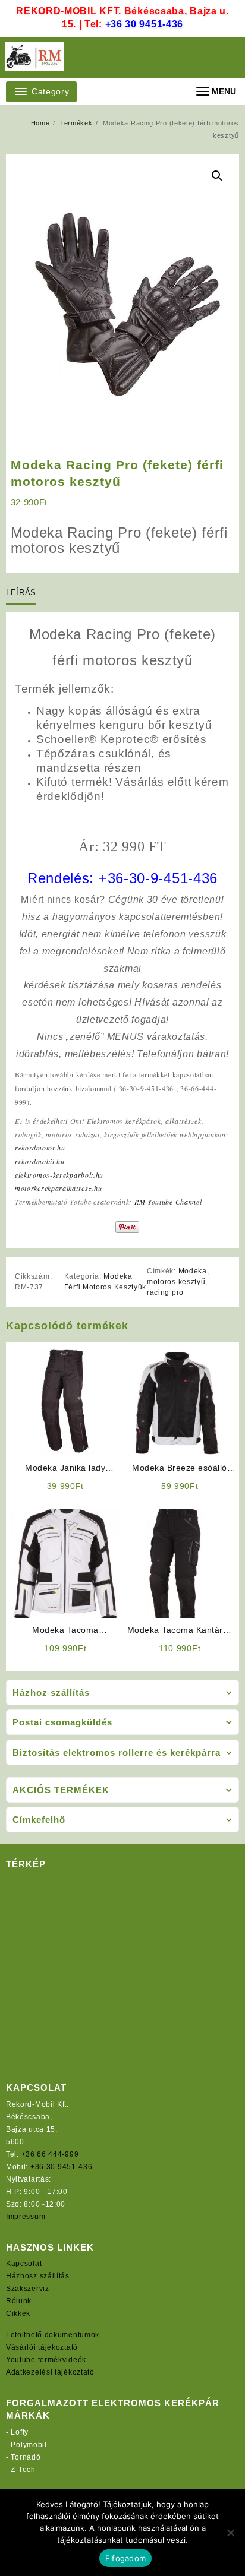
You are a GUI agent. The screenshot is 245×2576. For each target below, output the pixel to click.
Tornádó (26, 2457)
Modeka (193, 1271)
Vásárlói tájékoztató (42, 2347)
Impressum (26, 2217)
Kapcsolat (24, 2264)
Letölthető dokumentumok (53, 2335)
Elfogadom (125, 2558)
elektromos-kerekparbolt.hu (59, 1175)
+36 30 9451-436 (145, 24)
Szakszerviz (28, 2289)
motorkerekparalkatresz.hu (59, 1188)
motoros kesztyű (176, 1282)
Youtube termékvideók (46, 2360)
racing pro (165, 1292)
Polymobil (29, 2445)
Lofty (20, 2432)
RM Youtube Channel (168, 1202)
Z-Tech (23, 2470)
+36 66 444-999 (50, 2154)
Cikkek (18, 2313)
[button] (217, 176)
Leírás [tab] (21, 592)
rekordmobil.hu (40, 1161)
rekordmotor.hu (40, 1148)
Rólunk (19, 2301)
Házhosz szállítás (38, 2276)
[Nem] (230, 2533)
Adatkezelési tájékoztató (50, 2372)
